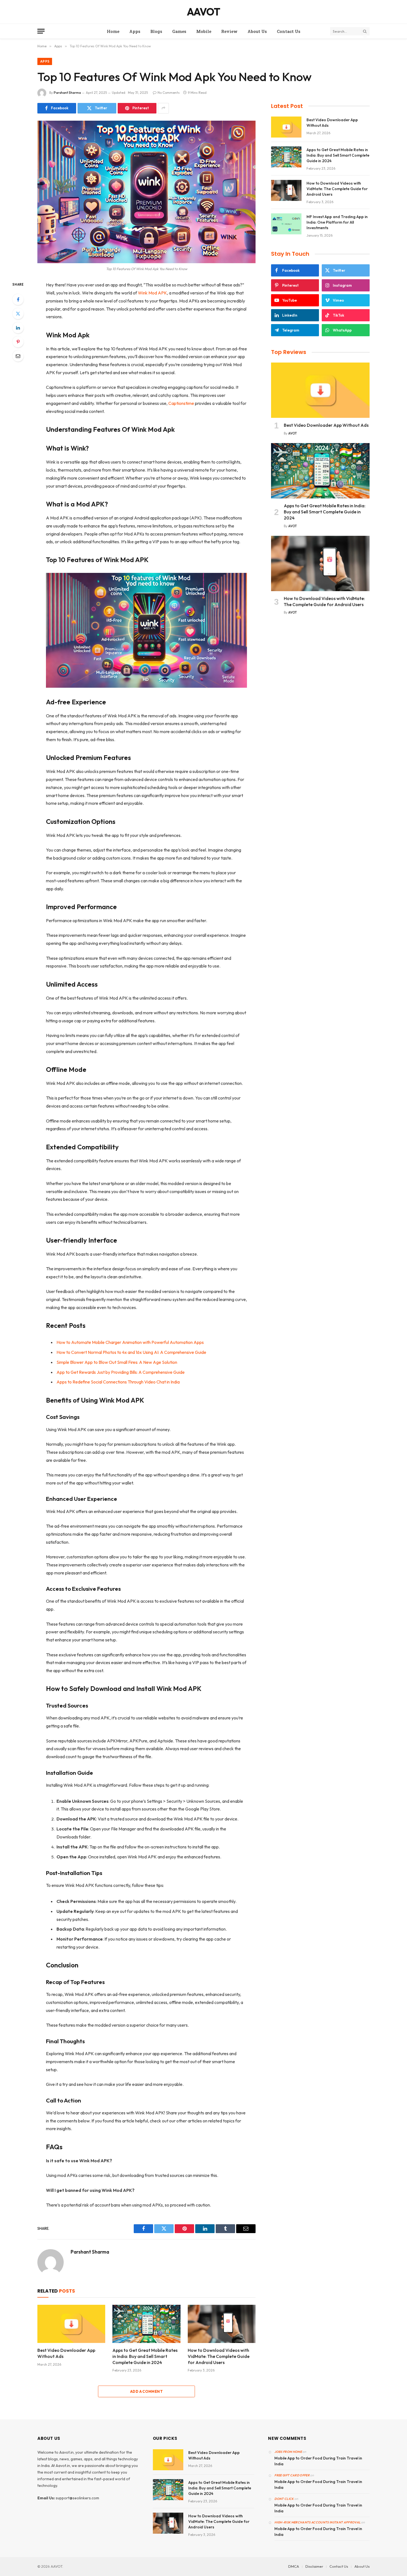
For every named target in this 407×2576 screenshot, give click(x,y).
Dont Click (284, 2499)
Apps (135, 31)
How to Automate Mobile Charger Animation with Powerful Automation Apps (130, 1342)
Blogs (156, 31)
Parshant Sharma (67, 93)
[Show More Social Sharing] (163, 108)
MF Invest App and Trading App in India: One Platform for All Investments (337, 222)
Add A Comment (146, 2391)
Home (113, 31)
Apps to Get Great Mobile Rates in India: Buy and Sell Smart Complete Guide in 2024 (145, 2356)
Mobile (204, 31)
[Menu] (41, 31)
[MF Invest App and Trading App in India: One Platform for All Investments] (286, 224)
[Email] (18, 356)
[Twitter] (18, 314)
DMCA (294, 2566)
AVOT (293, 433)
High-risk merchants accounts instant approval (317, 2522)
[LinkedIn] (18, 328)
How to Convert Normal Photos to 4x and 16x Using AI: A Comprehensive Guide (131, 1352)
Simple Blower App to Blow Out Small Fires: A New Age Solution (117, 1362)
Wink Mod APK (152, 293)
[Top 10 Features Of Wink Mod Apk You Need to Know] (146, 192)
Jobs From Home (288, 2452)
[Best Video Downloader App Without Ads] (71, 2324)
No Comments (169, 93)
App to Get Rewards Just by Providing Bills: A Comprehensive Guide (121, 1372)
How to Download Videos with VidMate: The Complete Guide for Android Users (219, 2356)
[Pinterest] (18, 342)
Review (229, 31)
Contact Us (289, 31)
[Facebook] (18, 299)
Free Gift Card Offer (292, 2475)
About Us (257, 31)
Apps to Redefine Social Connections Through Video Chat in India (118, 1382)
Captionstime (181, 403)
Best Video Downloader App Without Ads (66, 2353)
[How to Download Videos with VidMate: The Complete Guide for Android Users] (222, 2324)
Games (179, 31)
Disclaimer (314, 2566)
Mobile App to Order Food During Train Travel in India (318, 2461)
